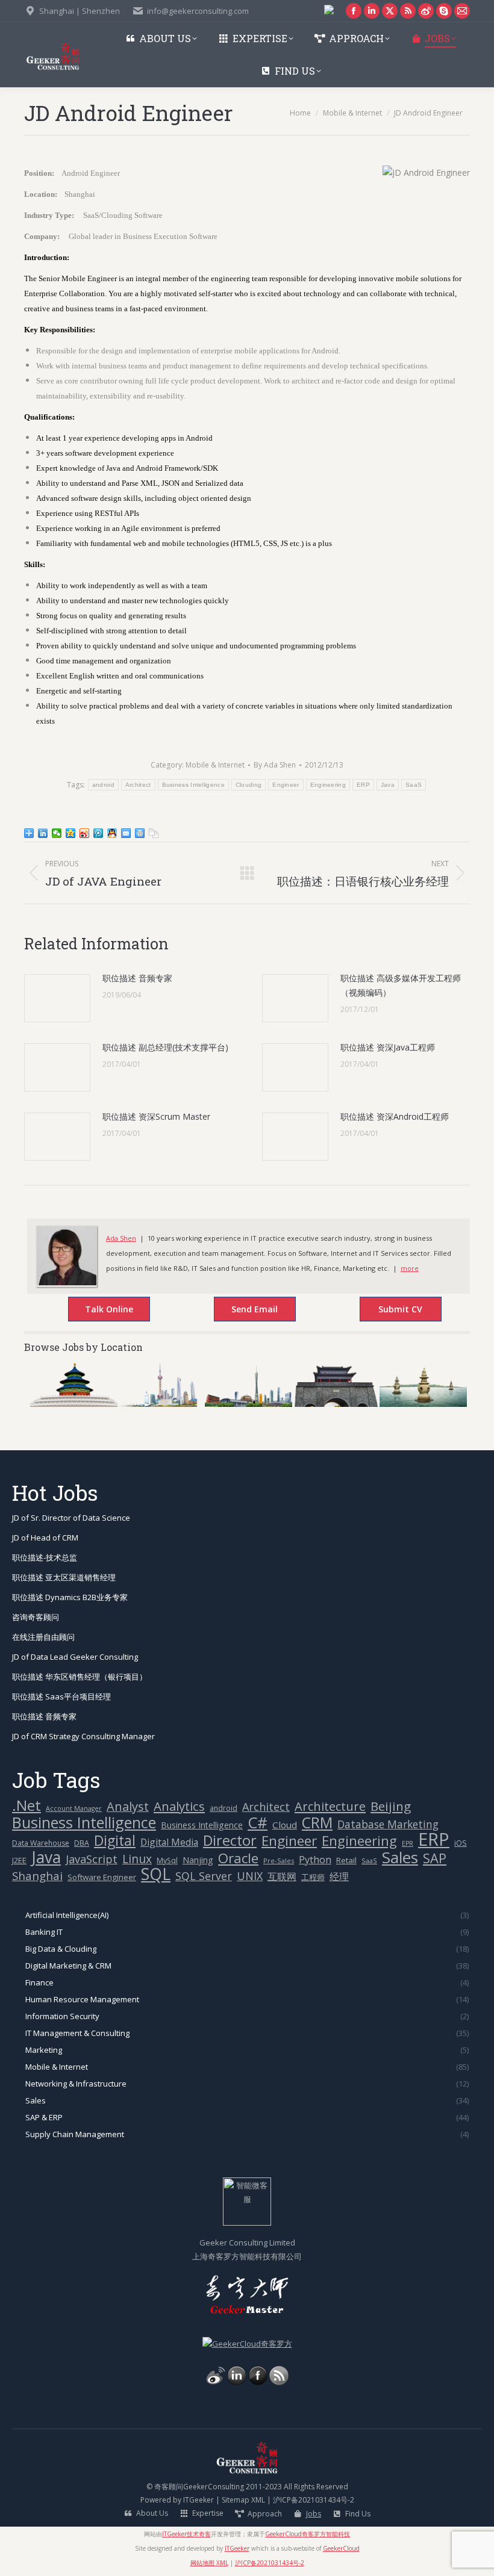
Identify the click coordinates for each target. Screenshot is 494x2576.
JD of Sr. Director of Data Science (71, 1518)
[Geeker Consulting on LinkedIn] (237, 2382)
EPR (408, 1843)
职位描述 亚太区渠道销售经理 (64, 1577)
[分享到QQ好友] (112, 833)
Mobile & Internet (215, 765)
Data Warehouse (41, 1843)
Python (315, 1860)
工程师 (313, 1877)
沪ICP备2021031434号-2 (314, 2500)
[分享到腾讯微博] (98, 833)
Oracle (238, 1858)
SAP (435, 1858)
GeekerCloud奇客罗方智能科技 (308, 2534)
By (275, 765)
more (410, 1268)
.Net (27, 1805)
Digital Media (169, 1842)
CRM (317, 1823)
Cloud (285, 1825)
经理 (339, 1876)
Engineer (286, 785)
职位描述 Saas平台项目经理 (61, 1696)
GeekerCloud (341, 2548)
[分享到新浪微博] (85, 833)
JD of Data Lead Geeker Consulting (75, 1657)
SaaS (414, 785)
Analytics (179, 1806)
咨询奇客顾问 (36, 1617)
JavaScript (92, 1859)
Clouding (249, 785)
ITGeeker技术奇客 (186, 2534)
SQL (156, 1874)
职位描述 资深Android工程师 (395, 1116)
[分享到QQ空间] (71, 833)
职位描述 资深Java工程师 (388, 1047)
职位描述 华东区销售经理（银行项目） (80, 1677)
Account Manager (74, 1808)
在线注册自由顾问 (43, 1637)
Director (230, 1841)
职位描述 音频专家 (137, 978)
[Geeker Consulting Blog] (216, 2382)
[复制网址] (154, 833)
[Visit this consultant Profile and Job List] (67, 1283)
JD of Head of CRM (45, 1538)
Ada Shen (121, 1238)
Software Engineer (102, 1877)
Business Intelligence (193, 785)
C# (258, 1823)
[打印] (140, 833)
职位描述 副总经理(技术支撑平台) (165, 1047)
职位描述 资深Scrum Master (156, 1116)
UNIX (250, 1876)
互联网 (282, 1876)
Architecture (330, 1806)
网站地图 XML (209, 2563)
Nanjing (198, 1860)
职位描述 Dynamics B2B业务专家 (70, 1597)
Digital (115, 1841)
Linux (137, 1859)
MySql (167, 1861)
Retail (346, 1860)
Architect (138, 785)
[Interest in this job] (243, 1311)
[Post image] (57, 998)
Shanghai (37, 1876)
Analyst (128, 1806)
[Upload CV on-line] (388, 1311)
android (103, 785)
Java (388, 785)
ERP (363, 785)
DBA (82, 1843)
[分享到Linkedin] (43, 833)
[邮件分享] (126, 833)
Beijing (391, 1806)
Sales (400, 1858)
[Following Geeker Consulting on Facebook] (258, 2382)
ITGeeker (199, 2500)
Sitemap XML (243, 2500)
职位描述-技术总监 (45, 1557)
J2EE (19, 1860)
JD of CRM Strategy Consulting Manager (83, 1736)
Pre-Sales (279, 1861)
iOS (461, 1843)
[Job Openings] (279, 2382)
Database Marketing (388, 1824)
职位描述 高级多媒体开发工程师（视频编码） (401, 985)
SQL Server (204, 1876)
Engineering (328, 785)
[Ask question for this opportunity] (97, 1311)
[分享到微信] (57, 833)
